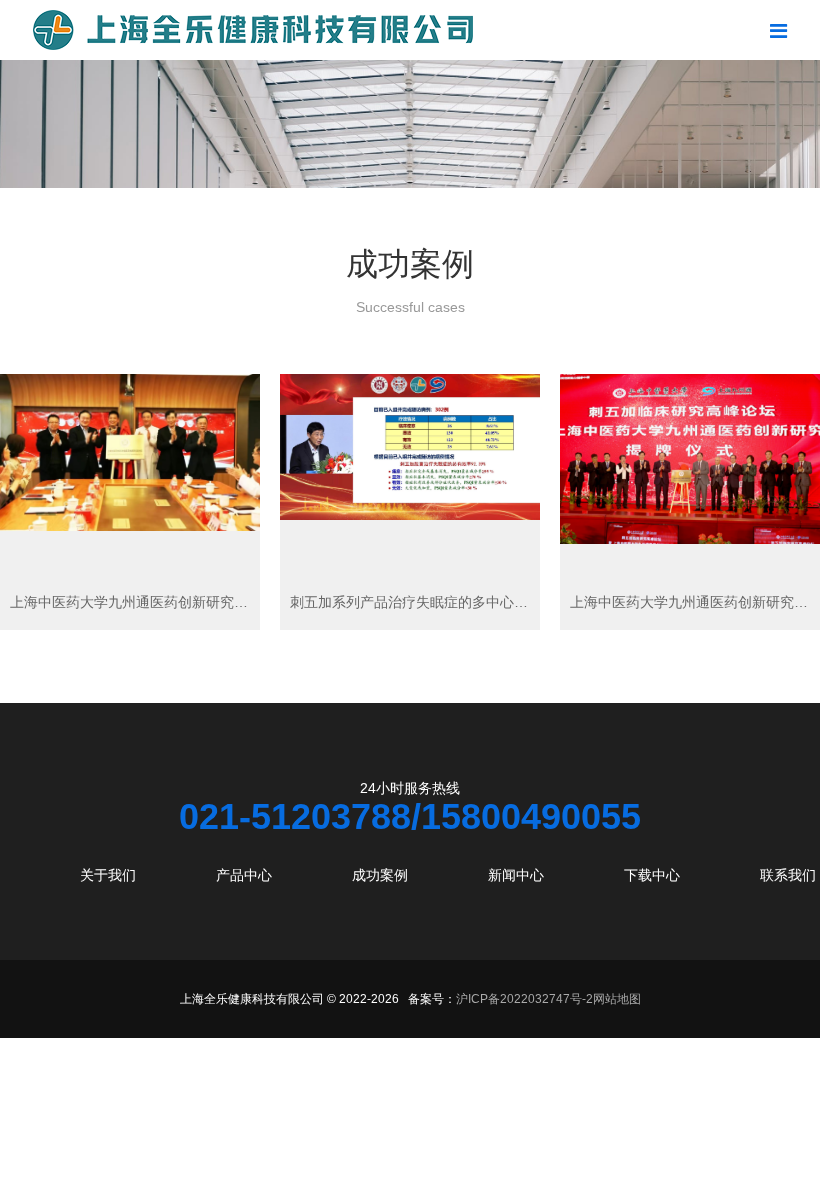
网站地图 (617, 999)
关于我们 (108, 875)
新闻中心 (516, 875)
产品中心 (244, 875)
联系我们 (788, 875)
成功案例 (380, 875)
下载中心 (652, 875)
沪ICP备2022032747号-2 (524, 999)
